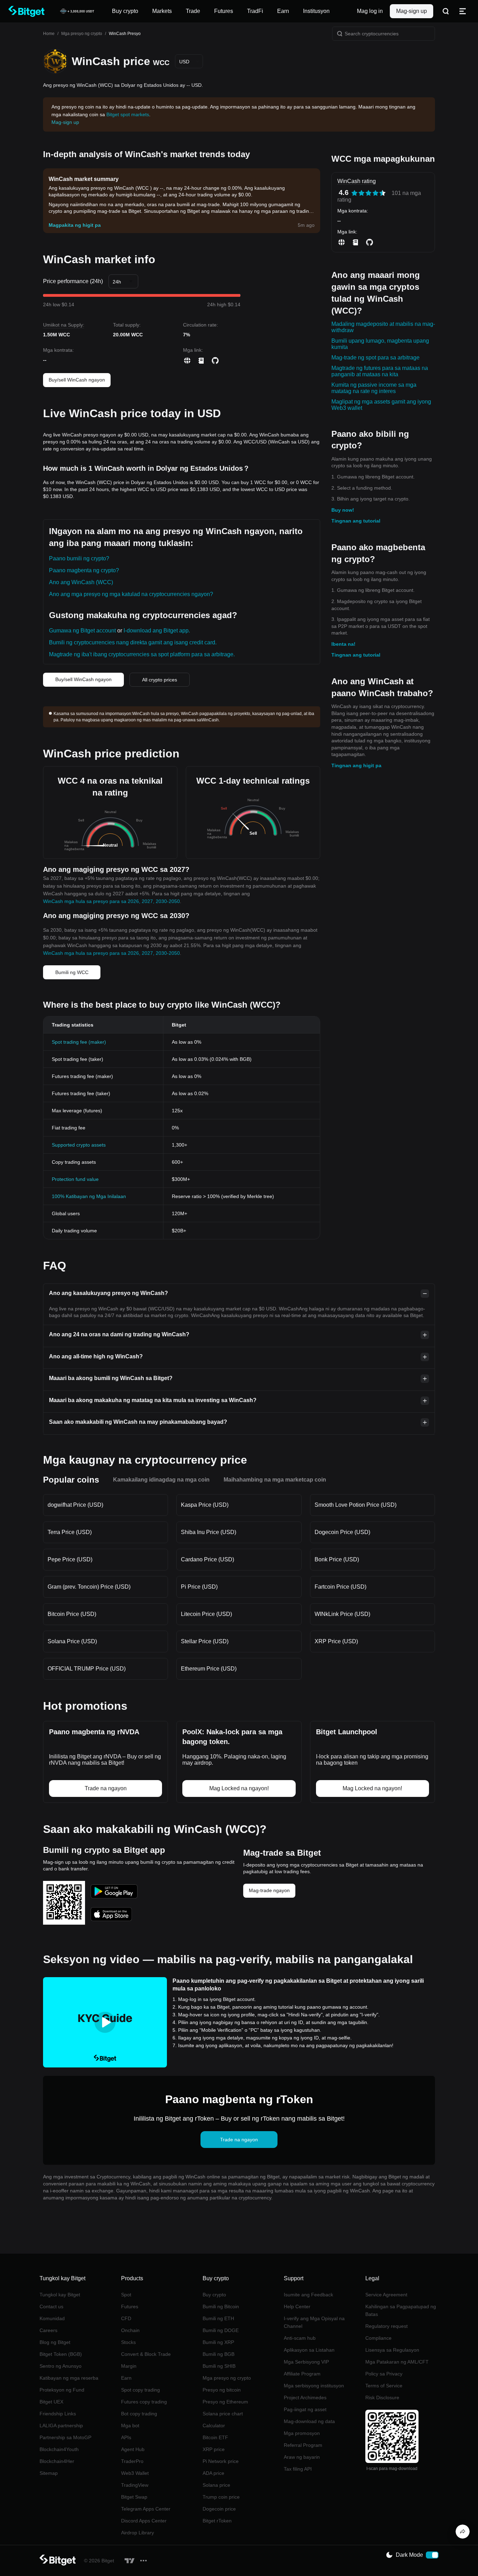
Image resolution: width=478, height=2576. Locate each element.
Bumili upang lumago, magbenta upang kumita (380, 344)
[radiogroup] (368, 193)
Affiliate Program (302, 2374)
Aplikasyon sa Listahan (309, 2350)
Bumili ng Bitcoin (221, 2306)
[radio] (354, 193)
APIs (126, 2437)
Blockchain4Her (57, 2461)
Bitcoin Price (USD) (72, 1614)
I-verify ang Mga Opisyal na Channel (314, 2322)
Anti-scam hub (300, 2338)
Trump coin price (221, 2497)
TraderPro (132, 2461)
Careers (48, 2330)
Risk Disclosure (382, 2397)
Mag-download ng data (309, 2421)
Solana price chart (223, 2414)
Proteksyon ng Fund (62, 2390)
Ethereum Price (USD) (209, 1669)
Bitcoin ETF (215, 2437)
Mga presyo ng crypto (82, 34)
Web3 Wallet (135, 2473)
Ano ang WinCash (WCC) (81, 582)
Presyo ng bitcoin (222, 2390)
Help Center (297, 2306)
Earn (126, 2378)
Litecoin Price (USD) (206, 1614)
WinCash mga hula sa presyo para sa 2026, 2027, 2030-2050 (111, 901)
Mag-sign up (412, 11)
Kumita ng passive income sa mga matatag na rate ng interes (374, 388)
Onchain (130, 2330)
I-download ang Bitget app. (157, 631)
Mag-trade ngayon (269, 1890)
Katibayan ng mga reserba (69, 2378)
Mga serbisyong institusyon (314, 2386)
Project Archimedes (305, 2397)
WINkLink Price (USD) (342, 1614)
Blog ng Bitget (55, 2342)
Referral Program (303, 2445)
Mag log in (370, 11)
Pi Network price (221, 2461)
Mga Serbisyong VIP (306, 2362)
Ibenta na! (343, 644)
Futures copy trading (144, 2402)
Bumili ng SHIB (219, 2366)
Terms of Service (384, 2386)
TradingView (135, 2485)
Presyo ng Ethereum (225, 2402)
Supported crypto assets (79, 1145)
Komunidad (52, 2318)
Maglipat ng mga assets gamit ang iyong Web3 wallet (381, 405)
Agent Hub (133, 2449)
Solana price (216, 2485)
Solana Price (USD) (72, 1641)
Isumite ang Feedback (308, 2295)
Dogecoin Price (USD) (342, 1532)
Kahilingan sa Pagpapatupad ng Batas (401, 2310)
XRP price (214, 2449)
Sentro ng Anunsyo (61, 2366)
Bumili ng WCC (72, 972)
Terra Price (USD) (70, 1532)
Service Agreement (386, 2295)
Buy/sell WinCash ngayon (77, 380)
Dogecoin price (219, 2509)
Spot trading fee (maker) (79, 1042)
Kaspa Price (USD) (205, 1505)
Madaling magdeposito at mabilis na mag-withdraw (383, 327)
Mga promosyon (302, 2433)
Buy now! (343, 510)
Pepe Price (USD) (70, 1559)
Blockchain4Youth (59, 2449)
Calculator (214, 2425)
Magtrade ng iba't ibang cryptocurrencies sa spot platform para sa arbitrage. (142, 654)
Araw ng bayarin (302, 2457)
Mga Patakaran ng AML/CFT (397, 2362)
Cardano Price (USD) (208, 1559)
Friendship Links (58, 2414)
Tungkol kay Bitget (60, 2295)
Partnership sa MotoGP (65, 2437)
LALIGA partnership (61, 2425)
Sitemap (49, 2473)
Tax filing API (298, 2469)
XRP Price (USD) (336, 1641)
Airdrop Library (138, 2533)
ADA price (213, 2473)
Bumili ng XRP (218, 2342)
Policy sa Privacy (384, 2374)
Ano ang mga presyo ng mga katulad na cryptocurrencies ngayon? (131, 594)
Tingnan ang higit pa (356, 765)
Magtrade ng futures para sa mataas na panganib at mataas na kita (380, 371)
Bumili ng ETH (218, 2318)
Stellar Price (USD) (205, 1641)
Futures (130, 2306)
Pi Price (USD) (199, 1587)
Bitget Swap (134, 2497)
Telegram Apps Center (146, 2509)
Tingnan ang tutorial (356, 521)
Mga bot (130, 2425)
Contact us (51, 2306)
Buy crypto (214, 2295)
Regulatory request (386, 2326)
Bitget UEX (51, 2402)
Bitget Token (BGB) (61, 2354)
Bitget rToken (217, 2521)
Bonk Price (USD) (337, 1559)
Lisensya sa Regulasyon (392, 2350)
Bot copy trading (139, 2414)
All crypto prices (160, 680)
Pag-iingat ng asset (305, 2409)
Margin (129, 2366)
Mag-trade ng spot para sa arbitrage (375, 358)
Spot (126, 2295)
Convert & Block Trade (146, 2354)
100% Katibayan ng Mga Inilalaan (89, 1196)
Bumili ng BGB (219, 2354)
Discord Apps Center (144, 2521)
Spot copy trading (140, 2390)
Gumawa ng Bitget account (82, 631)
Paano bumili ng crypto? (79, 558)
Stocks (128, 2342)
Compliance (378, 2338)
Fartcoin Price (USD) (340, 1587)
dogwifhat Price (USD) (75, 1505)
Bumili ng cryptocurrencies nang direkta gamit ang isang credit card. (133, 642)
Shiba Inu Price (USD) (209, 1532)
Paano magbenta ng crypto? (84, 570)
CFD (126, 2318)
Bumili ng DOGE (221, 2330)
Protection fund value (75, 1179)
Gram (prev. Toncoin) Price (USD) (89, 1587)
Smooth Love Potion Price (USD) (356, 1505)
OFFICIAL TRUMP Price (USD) (87, 1669)
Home (49, 34)
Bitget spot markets (128, 114)
